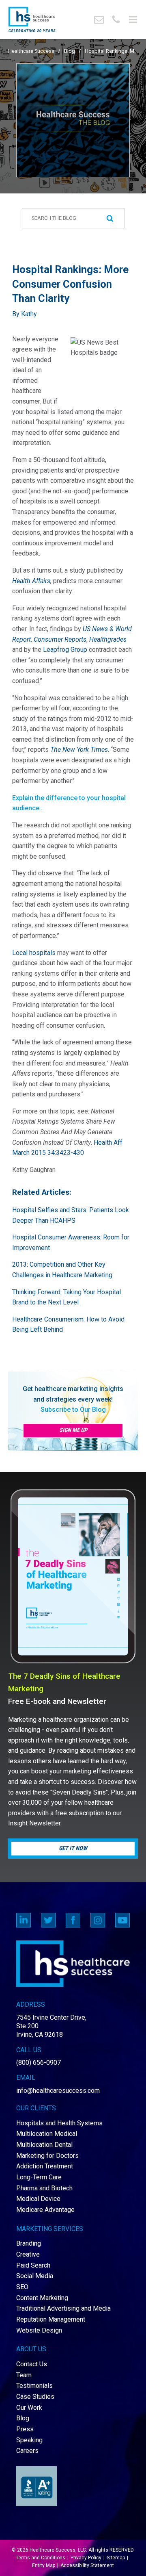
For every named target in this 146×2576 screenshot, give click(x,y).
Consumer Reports (60, 639)
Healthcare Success (31, 51)
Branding (29, 2243)
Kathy (29, 314)
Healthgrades (108, 639)
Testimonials (34, 2386)
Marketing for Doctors (47, 2156)
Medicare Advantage (45, 2210)
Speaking (29, 2440)
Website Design (39, 2330)
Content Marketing (42, 2298)
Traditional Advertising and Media (63, 2308)
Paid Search (33, 2265)
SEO (22, 2287)
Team (24, 2375)
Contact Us (32, 2364)
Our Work (29, 2408)
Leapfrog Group (64, 650)
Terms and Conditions (41, 2558)
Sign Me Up (73, 1430)
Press (25, 2429)
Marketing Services (50, 2229)
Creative (28, 2254)
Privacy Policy (86, 2558)
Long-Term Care (39, 2177)
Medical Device (38, 2199)
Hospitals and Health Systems (59, 2123)
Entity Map (44, 2565)
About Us (31, 2349)
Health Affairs (31, 581)
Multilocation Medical (47, 2134)
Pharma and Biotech (44, 2188)
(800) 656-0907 (39, 2063)
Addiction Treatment (45, 2166)
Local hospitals (34, 953)
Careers (27, 2451)
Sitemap (116, 2558)
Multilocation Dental (44, 2145)
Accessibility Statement (87, 2565)
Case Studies (35, 2397)
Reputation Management (51, 2319)
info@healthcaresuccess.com (58, 2091)
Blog (70, 51)
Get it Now (73, 1848)
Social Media (35, 2276)
